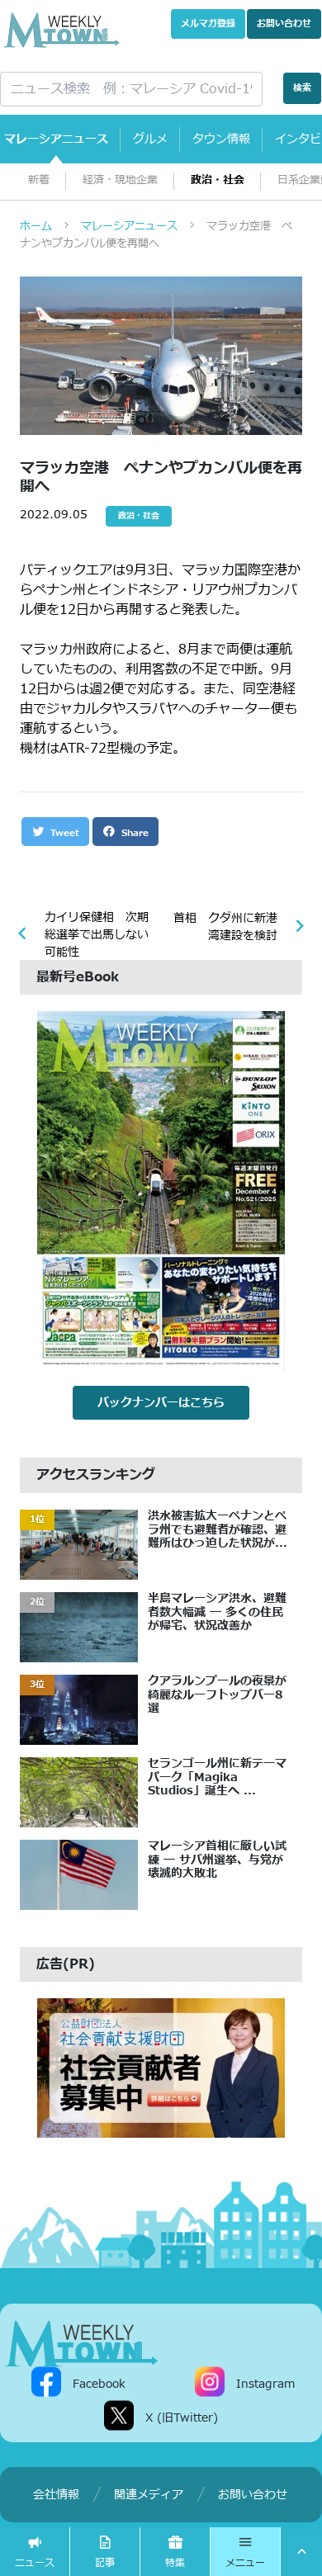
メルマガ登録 (208, 24)
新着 (39, 180)
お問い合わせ (284, 24)
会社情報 (56, 2495)
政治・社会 (218, 180)
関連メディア (149, 2495)
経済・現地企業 (120, 180)
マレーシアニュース (56, 139)
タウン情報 (221, 139)
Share (133, 833)
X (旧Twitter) (182, 2417)
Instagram (265, 2383)
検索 (302, 88)
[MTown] (62, 30)
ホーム (36, 226)
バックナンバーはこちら (161, 1403)
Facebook (99, 2383)
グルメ (150, 139)
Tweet (63, 833)
